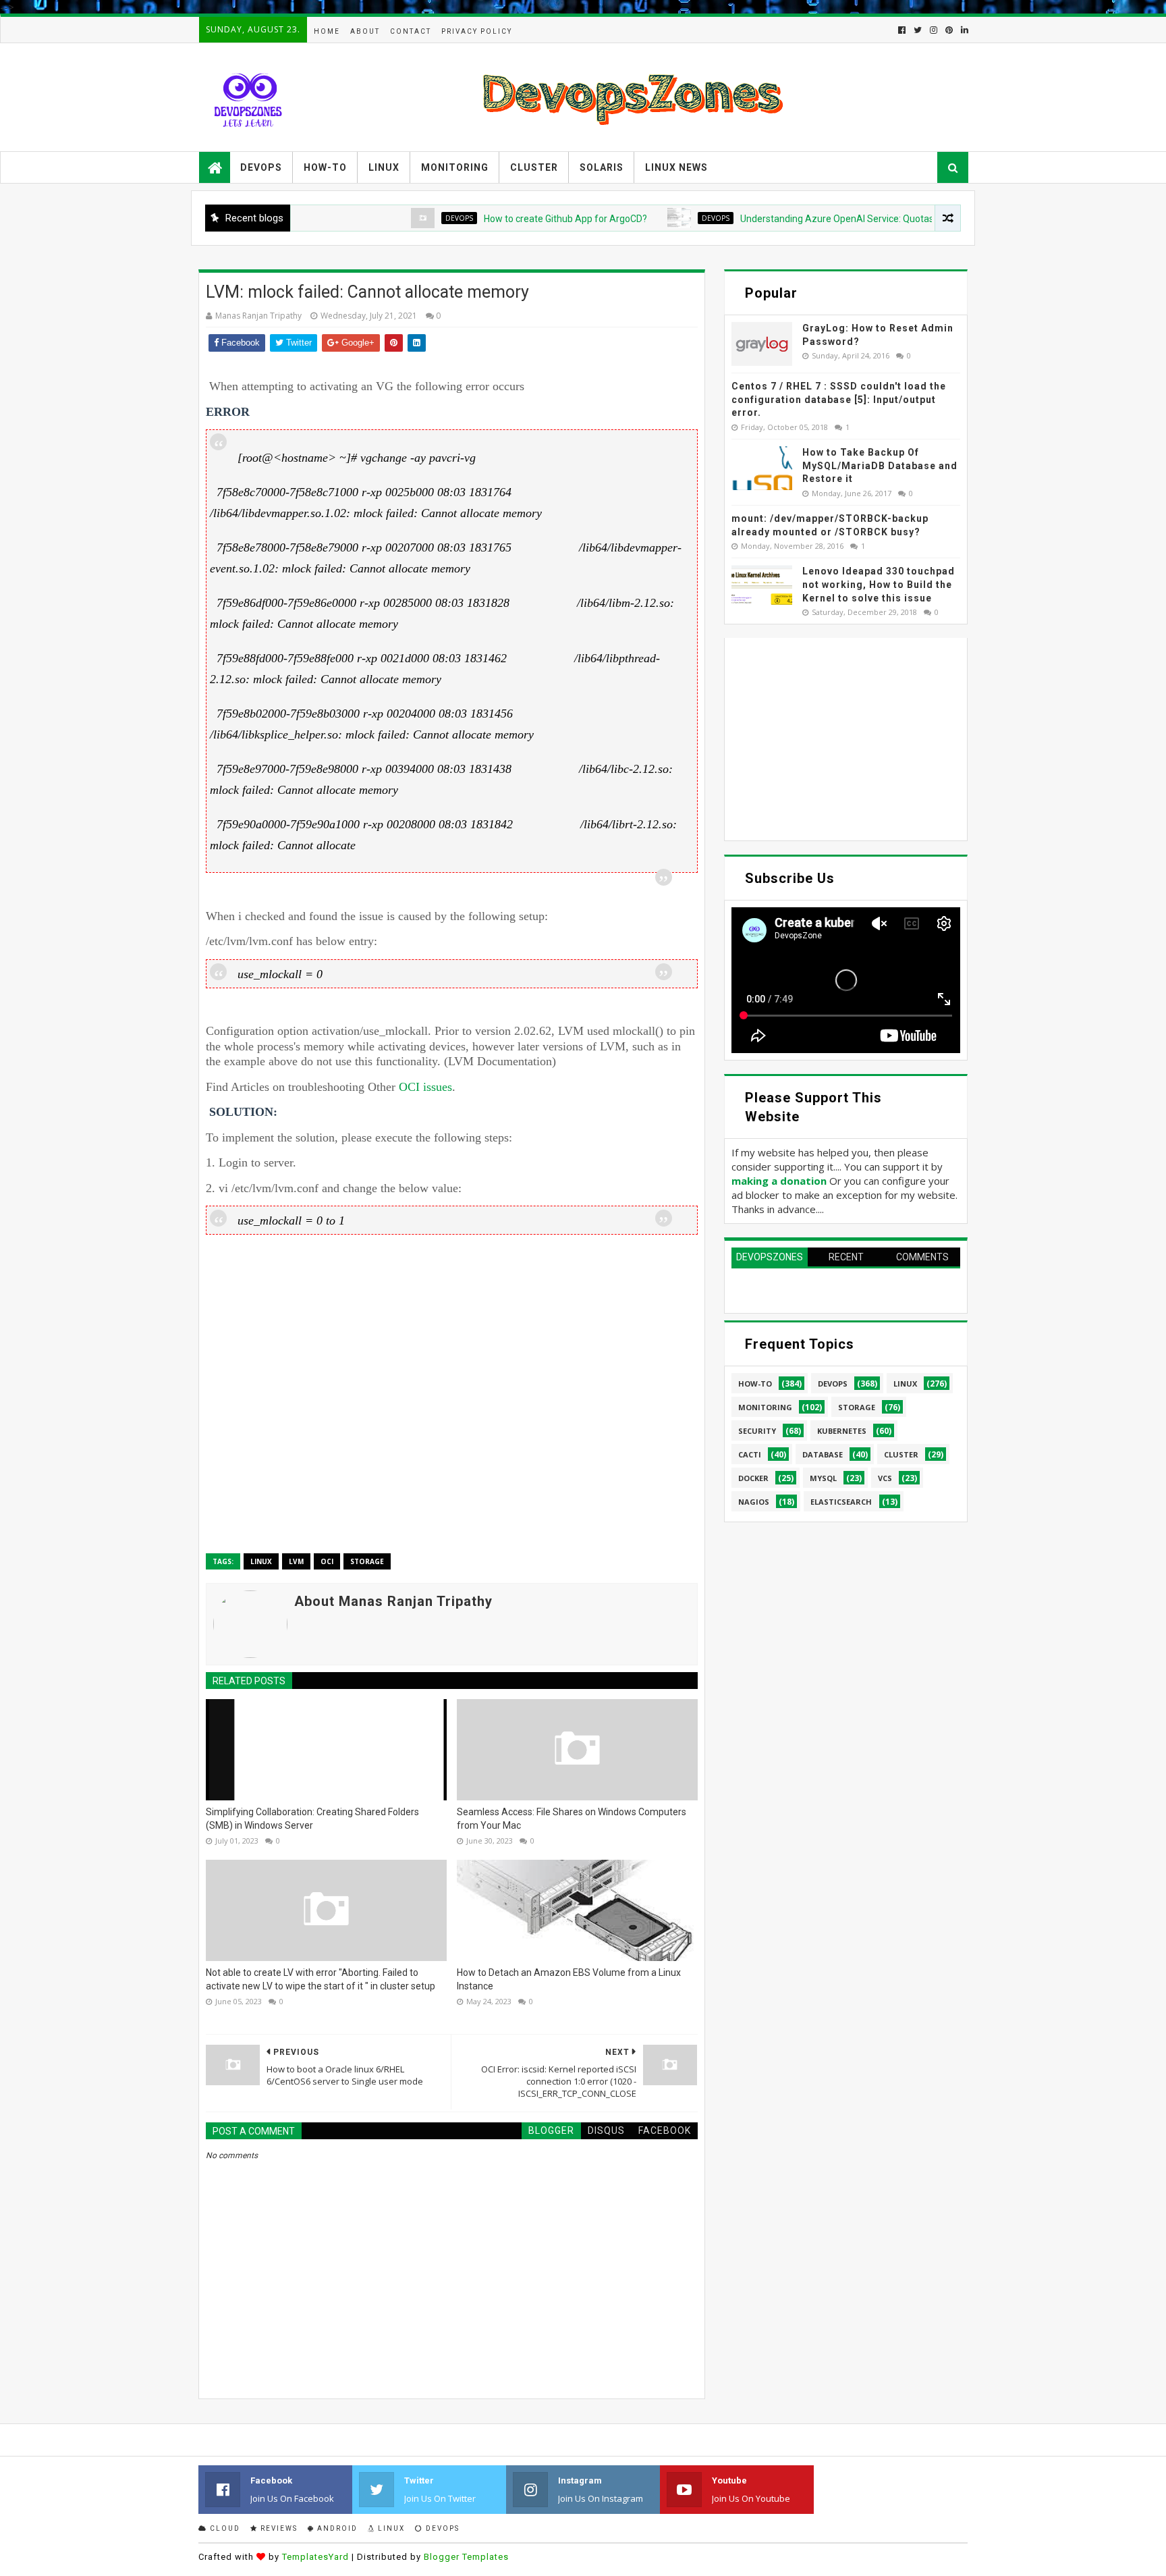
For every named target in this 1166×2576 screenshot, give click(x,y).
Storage (367, 1561)
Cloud (224, 2528)
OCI (327, 1561)
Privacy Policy (477, 31)
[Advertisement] (452, 1392)
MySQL (823, 1478)
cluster (901, 1454)
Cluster (534, 167)
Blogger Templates (466, 2557)
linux (261, 1561)
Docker (753, 1478)
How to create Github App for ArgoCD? (505, 219)
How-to (325, 167)
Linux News (676, 167)
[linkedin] (963, 30)
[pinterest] (949, 30)
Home (327, 31)
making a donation (779, 1181)
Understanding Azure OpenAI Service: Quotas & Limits (794, 219)
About (365, 31)
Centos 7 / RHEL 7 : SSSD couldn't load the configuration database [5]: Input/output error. (839, 399)
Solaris (602, 167)
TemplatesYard (315, 2557)
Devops (261, 167)
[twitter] (918, 30)
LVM (296, 1561)
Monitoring (455, 167)
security (757, 1431)
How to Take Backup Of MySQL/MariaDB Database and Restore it (880, 465)
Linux (384, 167)
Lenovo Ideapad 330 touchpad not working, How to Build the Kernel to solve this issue (879, 584)
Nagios (754, 1502)
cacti (750, 1454)
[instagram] (934, 30)
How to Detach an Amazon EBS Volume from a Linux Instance (569, 1979)
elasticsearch (841, 1502)
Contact (411, 31)
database (823, 1454)
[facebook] (902, 30)
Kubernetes (842, 1431)
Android (336, 2528)
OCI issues (425, 1087)
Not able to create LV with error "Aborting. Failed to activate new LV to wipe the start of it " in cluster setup (321, 1979)
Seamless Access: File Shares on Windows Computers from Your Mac (572, 1819)
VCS (885, 1478)
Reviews (278, 2528)
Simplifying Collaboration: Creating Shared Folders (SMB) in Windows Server (312, 1819)
